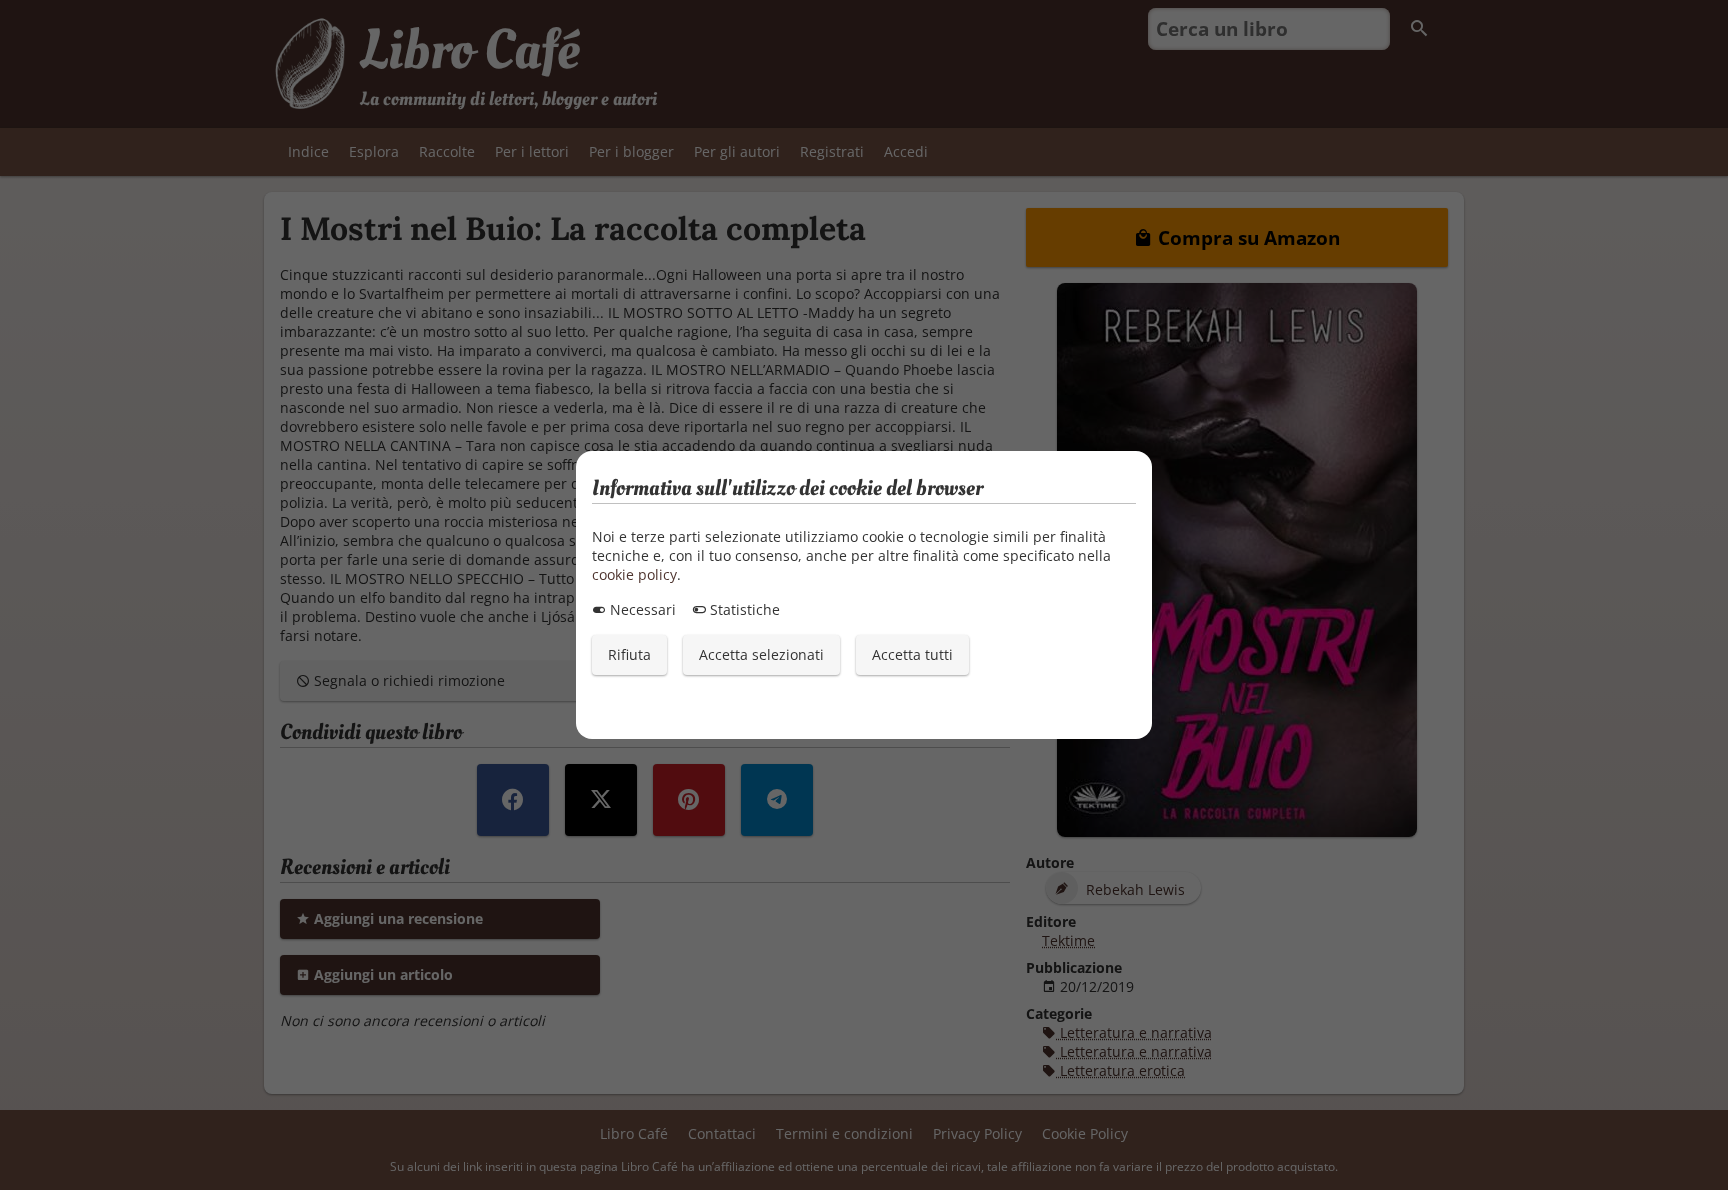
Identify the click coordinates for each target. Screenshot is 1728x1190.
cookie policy (634, 574)
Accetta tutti (912, 654)
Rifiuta (629, 654)
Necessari (641, 609)
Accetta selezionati (761, 654)
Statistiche (743, 609)
